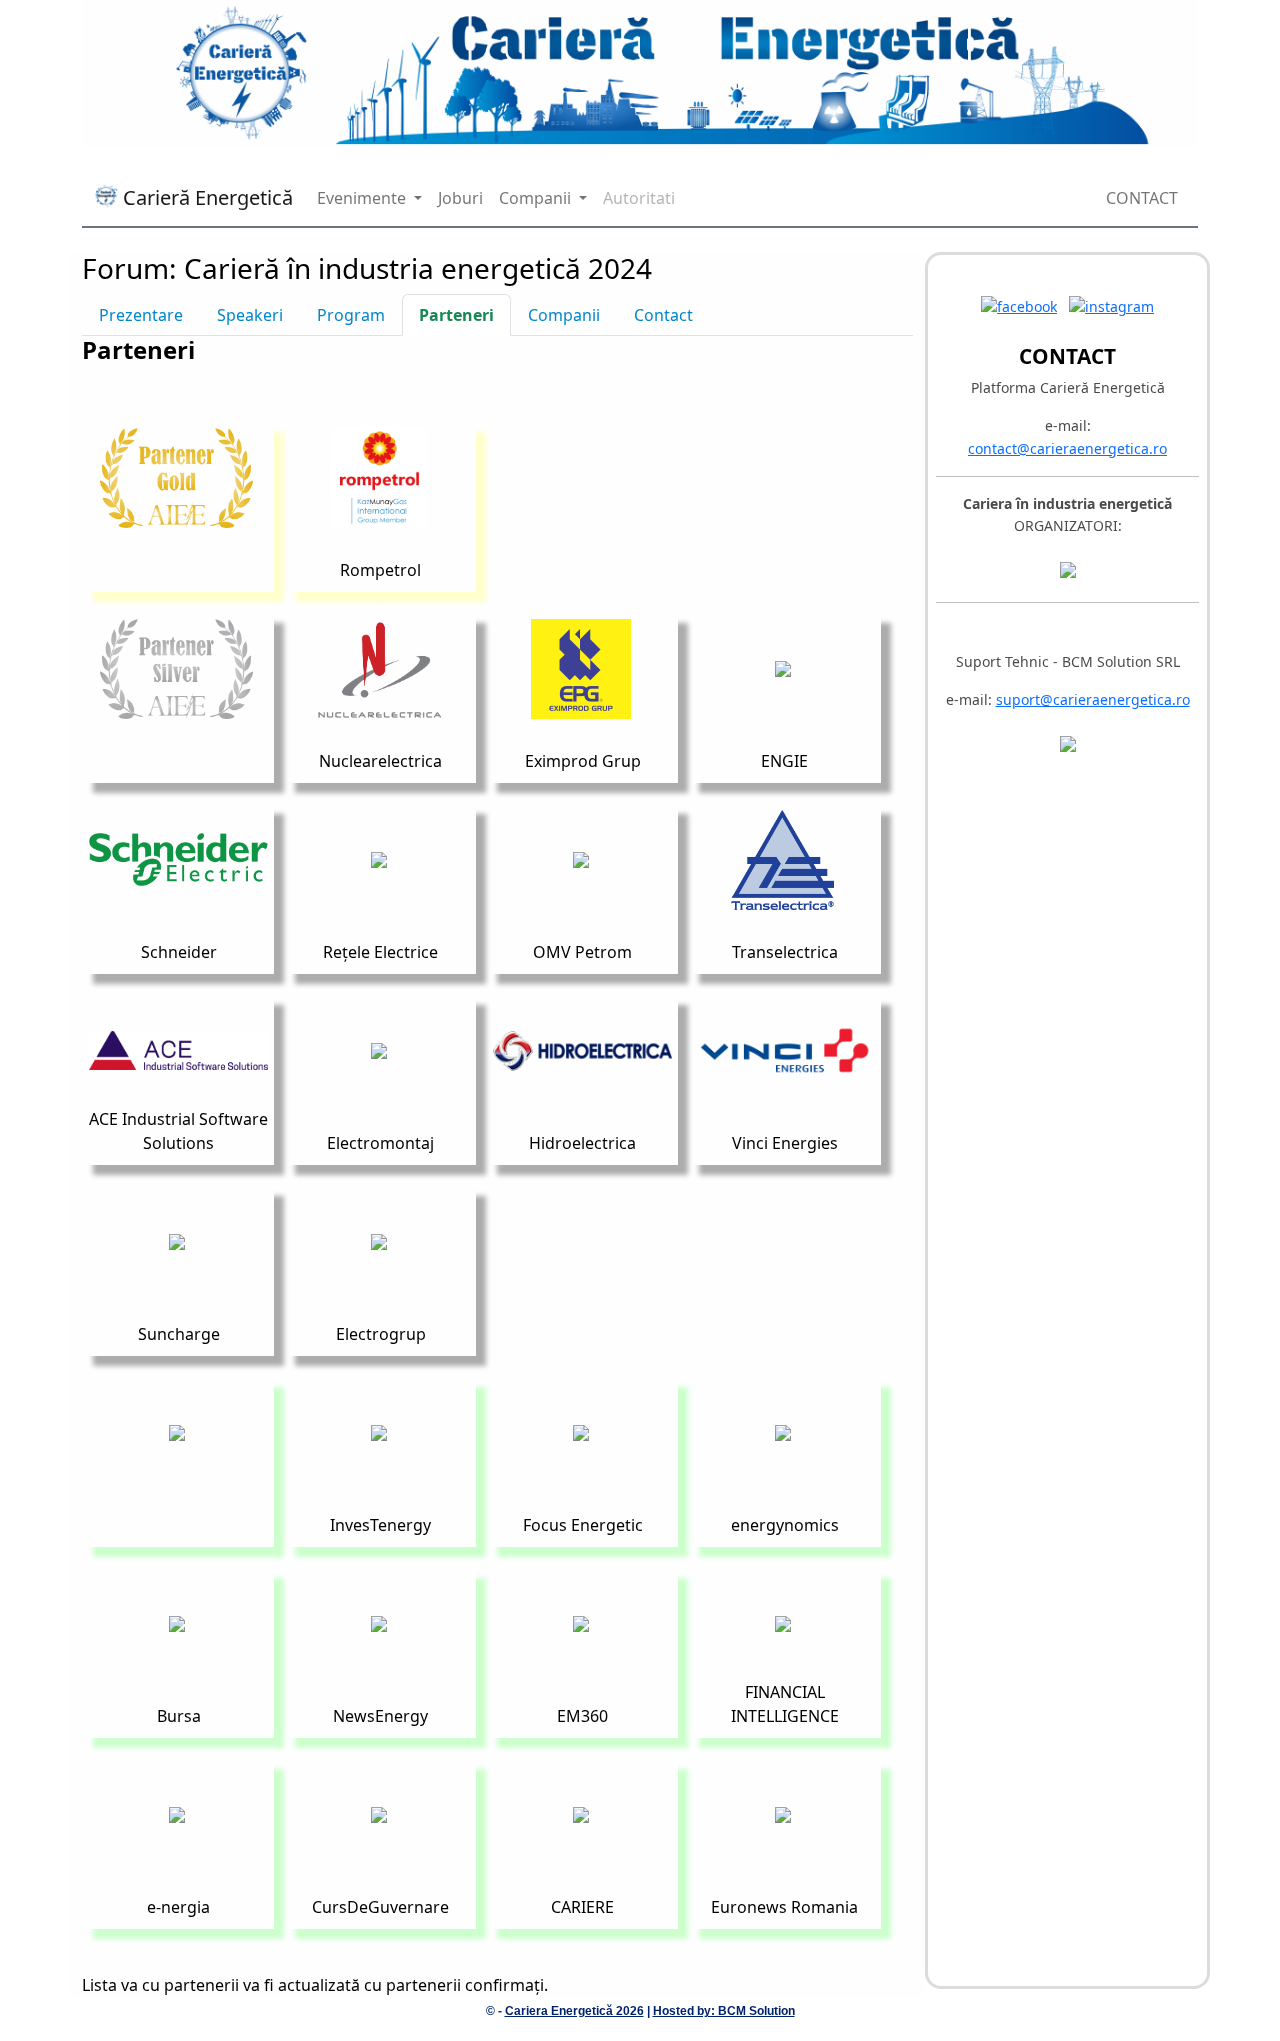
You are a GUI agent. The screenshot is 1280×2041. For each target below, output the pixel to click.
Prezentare (141, 315)
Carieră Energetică (205, 197)
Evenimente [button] (363, 198)
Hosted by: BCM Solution (724, 2011)
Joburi (460, 198)
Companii (564, 315)
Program (351, 315)
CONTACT (1142, 198)
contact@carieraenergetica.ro (1067, 448)
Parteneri (456, 315)
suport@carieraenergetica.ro (1093, 699)
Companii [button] (537, 198)
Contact (663, 315)
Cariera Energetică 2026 (574, 2011)
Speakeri (250, 315)
